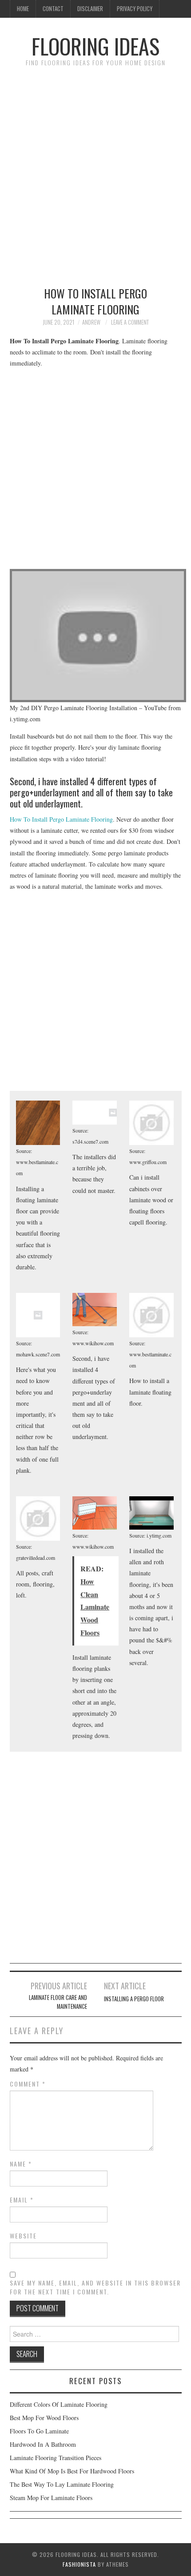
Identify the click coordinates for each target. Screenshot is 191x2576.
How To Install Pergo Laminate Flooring (61, 819)
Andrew (91, 322)
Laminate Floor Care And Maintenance (58, 2002)
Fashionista (79, 2564)
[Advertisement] (95, 172)
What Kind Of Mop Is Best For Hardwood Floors (72, 2471)
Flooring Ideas (95, 46)
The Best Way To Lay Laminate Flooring (62, 2484)
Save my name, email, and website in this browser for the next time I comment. (95, 2287)
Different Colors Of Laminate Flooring (59, 2404)
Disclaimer (90, 9)
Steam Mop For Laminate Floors (51, 2498)
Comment (28, 2084)
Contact (53, 9)
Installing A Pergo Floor (134, 1999)
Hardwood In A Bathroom (43, 2444)
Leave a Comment (130, 322)
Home (23, 9)
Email (22, 2200)
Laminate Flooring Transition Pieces (56, 2458)
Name (21, 2164)
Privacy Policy (135, 9)
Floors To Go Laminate (39, 2431)
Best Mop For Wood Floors (44, 2418)
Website (23, 2236)
